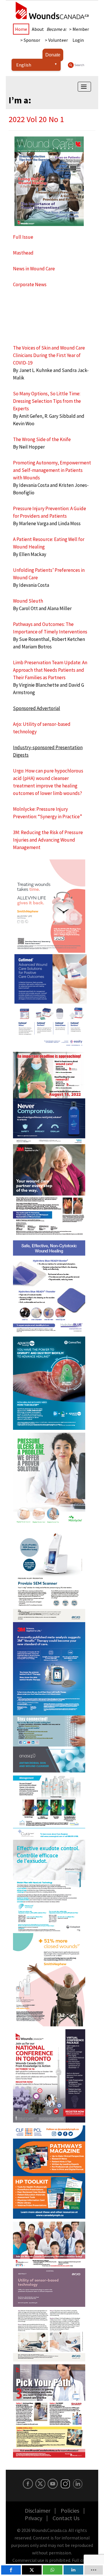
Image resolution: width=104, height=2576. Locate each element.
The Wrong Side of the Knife (42, 439)
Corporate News (30, 284)
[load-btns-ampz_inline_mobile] (94, 2570)
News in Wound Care (34, 269)
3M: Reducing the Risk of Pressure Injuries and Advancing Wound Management (48, 840)
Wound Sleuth (28, 601)
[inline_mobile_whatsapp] (53, 2570)
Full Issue (23, 237)
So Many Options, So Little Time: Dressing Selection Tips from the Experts (47, 401)
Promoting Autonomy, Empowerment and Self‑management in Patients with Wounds (52, 470)
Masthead (23, 253)
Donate (53, 55)
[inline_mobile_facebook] (11, 2570)
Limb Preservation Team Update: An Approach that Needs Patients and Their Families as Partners (50, 670)
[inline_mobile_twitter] (32, 2570)
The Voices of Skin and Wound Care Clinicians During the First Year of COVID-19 (49, 355)
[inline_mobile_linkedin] (73, 2570)
